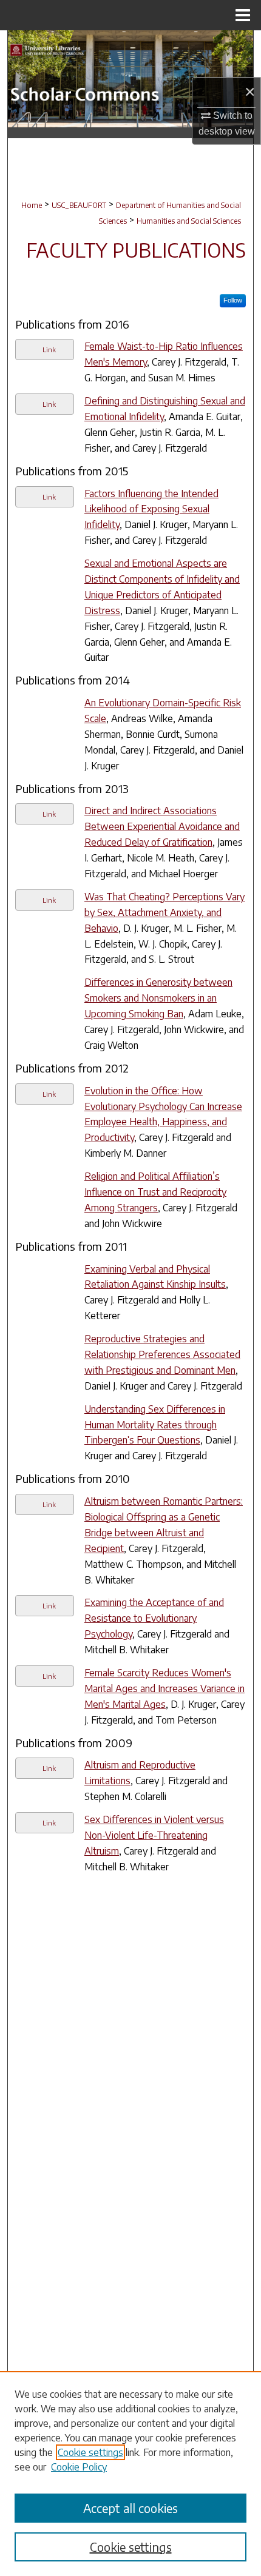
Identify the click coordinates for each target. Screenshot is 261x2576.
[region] (130, 2474)
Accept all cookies (130, 2508)
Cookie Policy (79, 2467)
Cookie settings (90, 2452)
